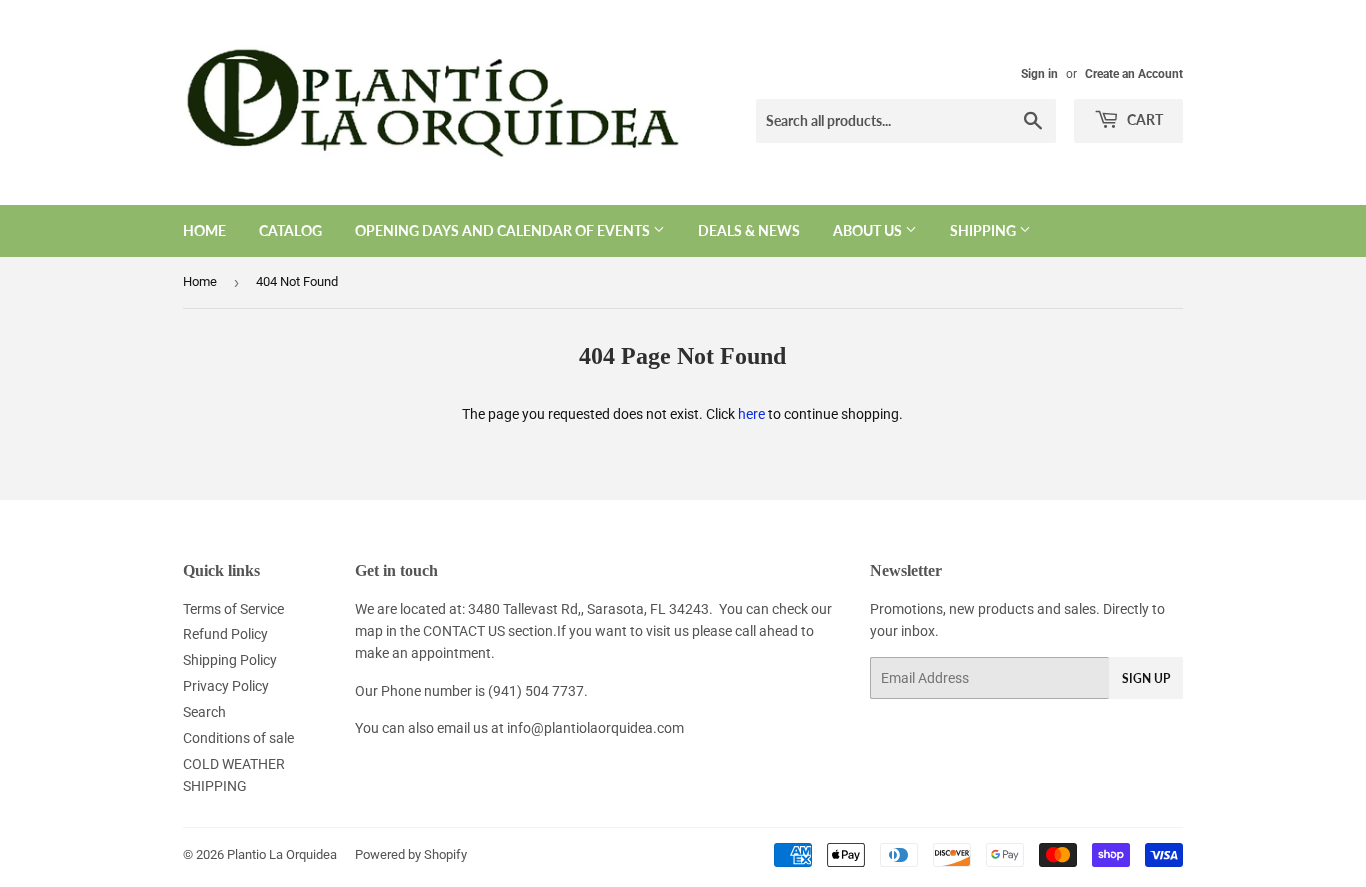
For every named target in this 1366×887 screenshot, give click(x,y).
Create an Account (1134, 74)
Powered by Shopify (411, 854)
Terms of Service (233, 609)
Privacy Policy (226, 686)
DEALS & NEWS (749, 230)
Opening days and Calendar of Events (504, 230)
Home (204, 230)
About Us (869, 230)
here (751, 414)
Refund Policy (225, 634)
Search (204, 712)
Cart (1143, 119)
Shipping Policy (230, 660)
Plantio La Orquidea (282, 854)
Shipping (984, 230)
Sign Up (1146, 678)
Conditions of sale (238, 738)
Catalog (290, 230)
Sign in (1039, 74)
